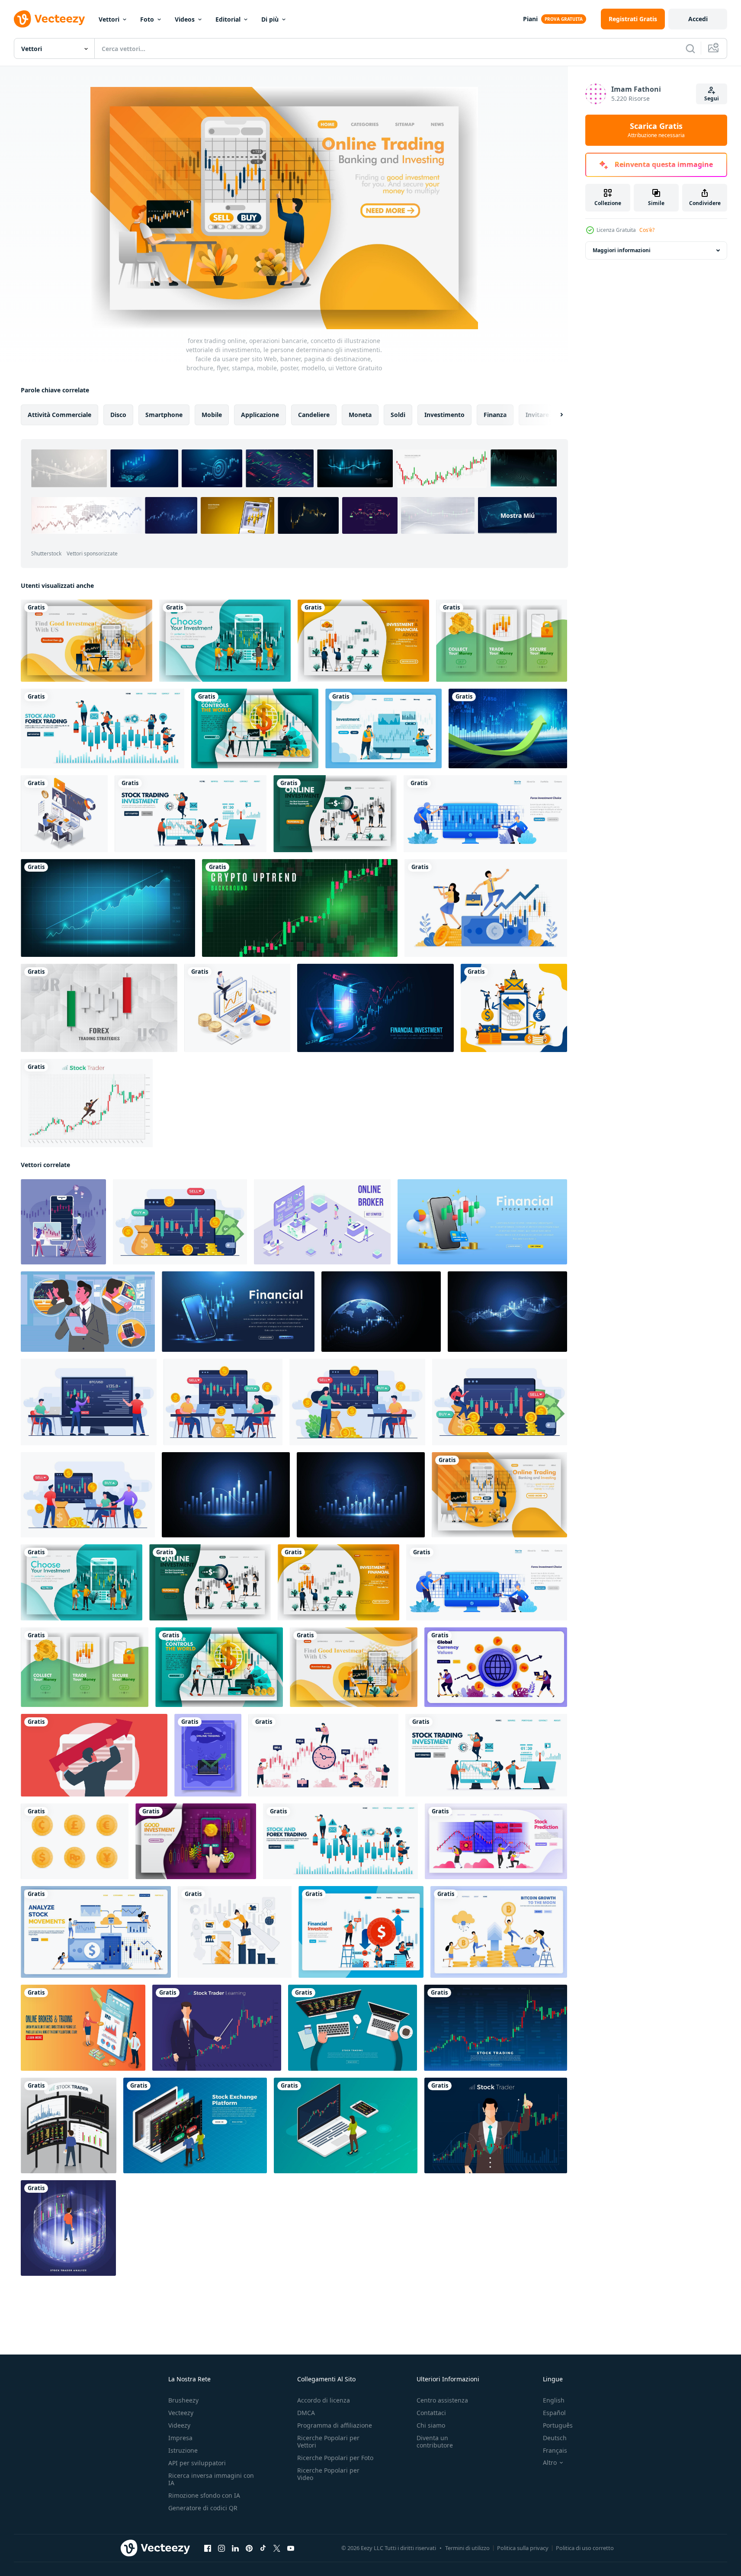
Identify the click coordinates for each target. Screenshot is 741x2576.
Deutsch (555, 2438)
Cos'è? (647, 230)
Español (554, 2413)
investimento (444, 415)
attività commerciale (59, 415)
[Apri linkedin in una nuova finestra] (235, 2548)
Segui (712, 98)
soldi (398, 415)
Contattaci (431, 2413)
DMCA (306, 2413)
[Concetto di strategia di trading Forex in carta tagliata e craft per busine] (99, 1008)
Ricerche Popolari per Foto (335, 2458)
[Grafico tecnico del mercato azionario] (508, 728)
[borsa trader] (87, 1103)
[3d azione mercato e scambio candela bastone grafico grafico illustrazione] (482, 1222)
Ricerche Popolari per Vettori (328, 2441)
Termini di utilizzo (467, 2548)
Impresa (180, 2438)
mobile (212, 415)
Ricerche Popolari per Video (328, 2474)
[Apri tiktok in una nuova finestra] (263, 2548)
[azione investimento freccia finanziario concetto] (94, 1755)
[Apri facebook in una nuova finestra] (208, 2548)
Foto (147, 19)
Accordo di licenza (324, 2400)
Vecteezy (181, 2413)
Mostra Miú (518, 515)
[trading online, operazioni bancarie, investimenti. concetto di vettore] (63, 1222)
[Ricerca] (690, 48)
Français (555, 2450)
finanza (495, 415)
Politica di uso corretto (585, 2548)
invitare (537, 415)
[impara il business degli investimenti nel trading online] (64, 814)
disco (118, 415)
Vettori (109, 19)
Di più (270, 19)
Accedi (698, 19)
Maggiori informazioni (622, 250)
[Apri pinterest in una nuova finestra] (249, 2548)
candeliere (314, 415)
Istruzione (183, 2450)
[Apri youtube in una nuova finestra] (291, 2548)
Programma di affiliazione (335, 2425)
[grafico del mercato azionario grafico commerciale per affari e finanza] (108, 908)
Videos (185, 19)
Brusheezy (183, 2400)
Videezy (179, 2425)
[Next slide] (554, 415)
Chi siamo (431, 2425)
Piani (530, 19)
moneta (360, 415)
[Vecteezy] (49, 19)
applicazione (260, 415)
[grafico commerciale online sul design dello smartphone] (375, 1008)
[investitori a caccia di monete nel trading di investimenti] (237, 1008)
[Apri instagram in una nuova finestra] (221, 2548)
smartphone (164, 415)
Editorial (228, 19)
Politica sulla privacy (523, 2548)
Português (558, 2425)
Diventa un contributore (435, 2441)
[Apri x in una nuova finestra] (277, 2548)
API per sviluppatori (197, 2463)
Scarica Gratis (656, 130)
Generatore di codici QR (203, 2508)
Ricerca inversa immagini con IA (211, 2479)
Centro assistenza (442, 2400)
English (554, 2400)
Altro (550, 2463)
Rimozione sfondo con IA (204, 2495)
